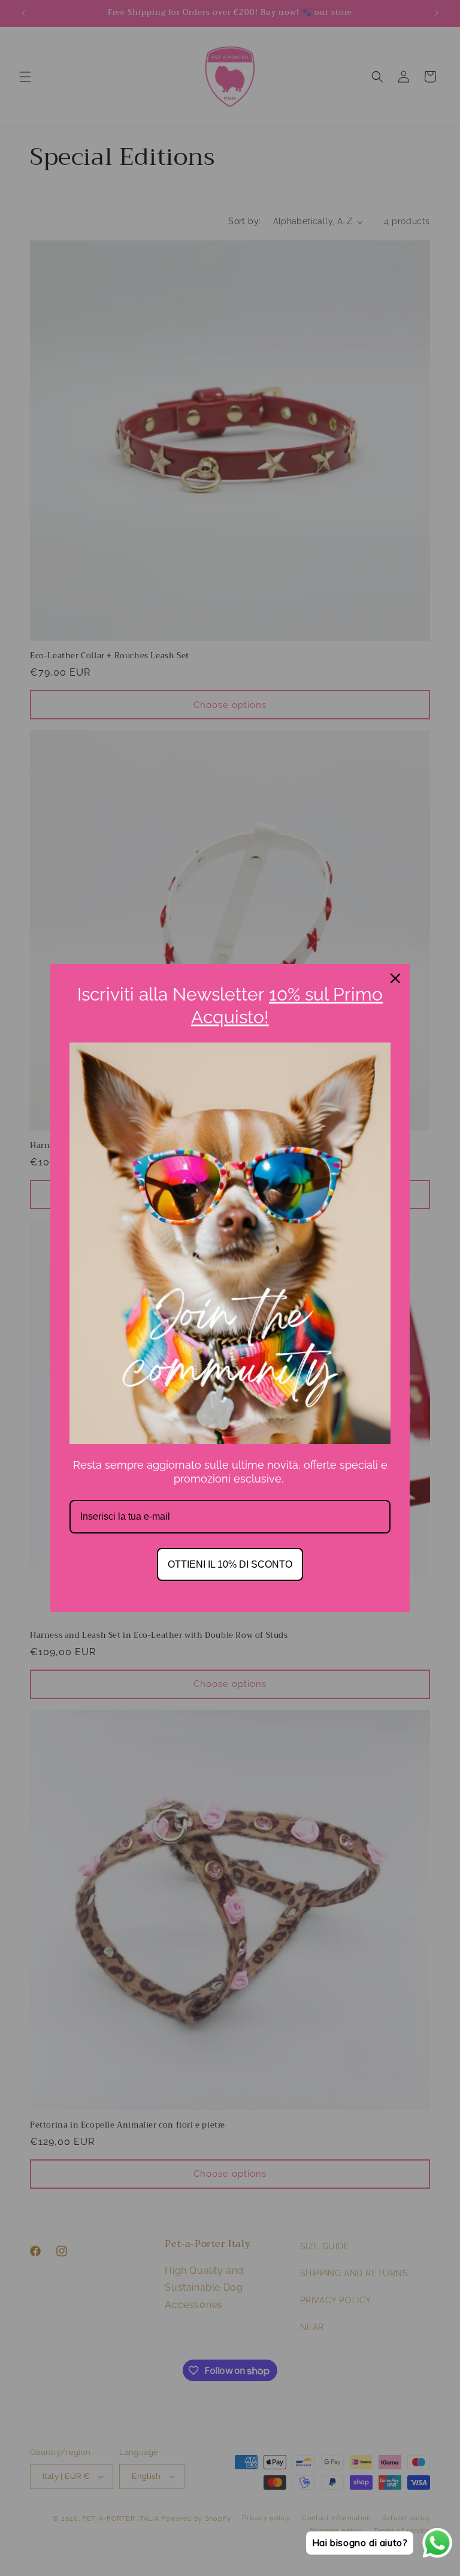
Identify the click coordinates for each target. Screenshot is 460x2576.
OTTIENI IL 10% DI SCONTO (230, 1564)
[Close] (395, 978)
